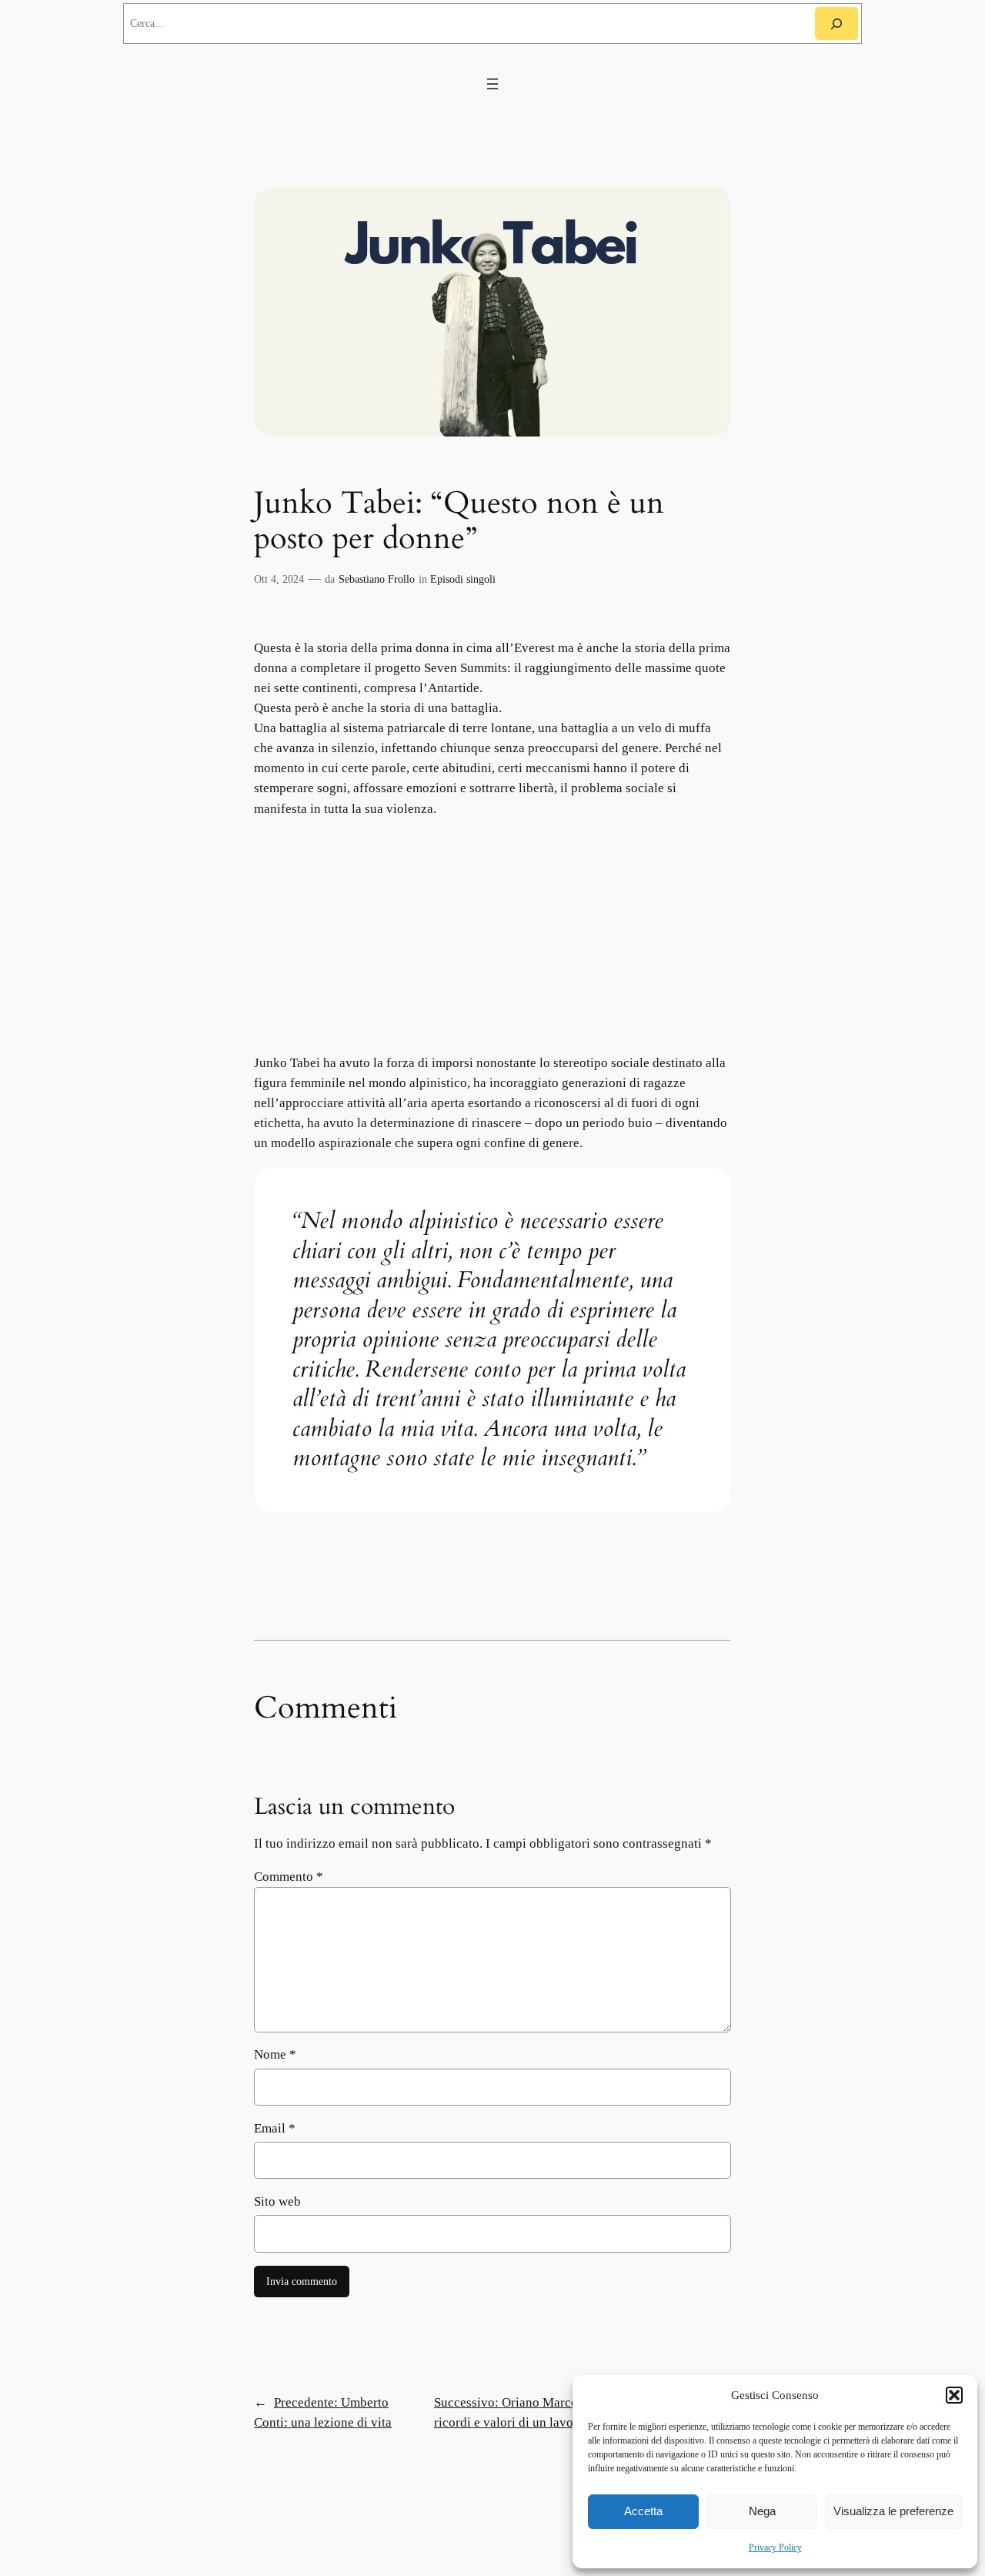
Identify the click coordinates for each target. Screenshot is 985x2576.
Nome (275, 2054)
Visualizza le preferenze (893, 2511)
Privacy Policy (775, 2548)
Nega (762, 2511)
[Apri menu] (492, 84)
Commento (289, 1877)
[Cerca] (836, 23)
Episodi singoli (463, 579)
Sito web (277, 2201)
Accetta (643, 2511)
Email (275, 2128)
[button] (954, 2395)
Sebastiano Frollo (377, 579)
